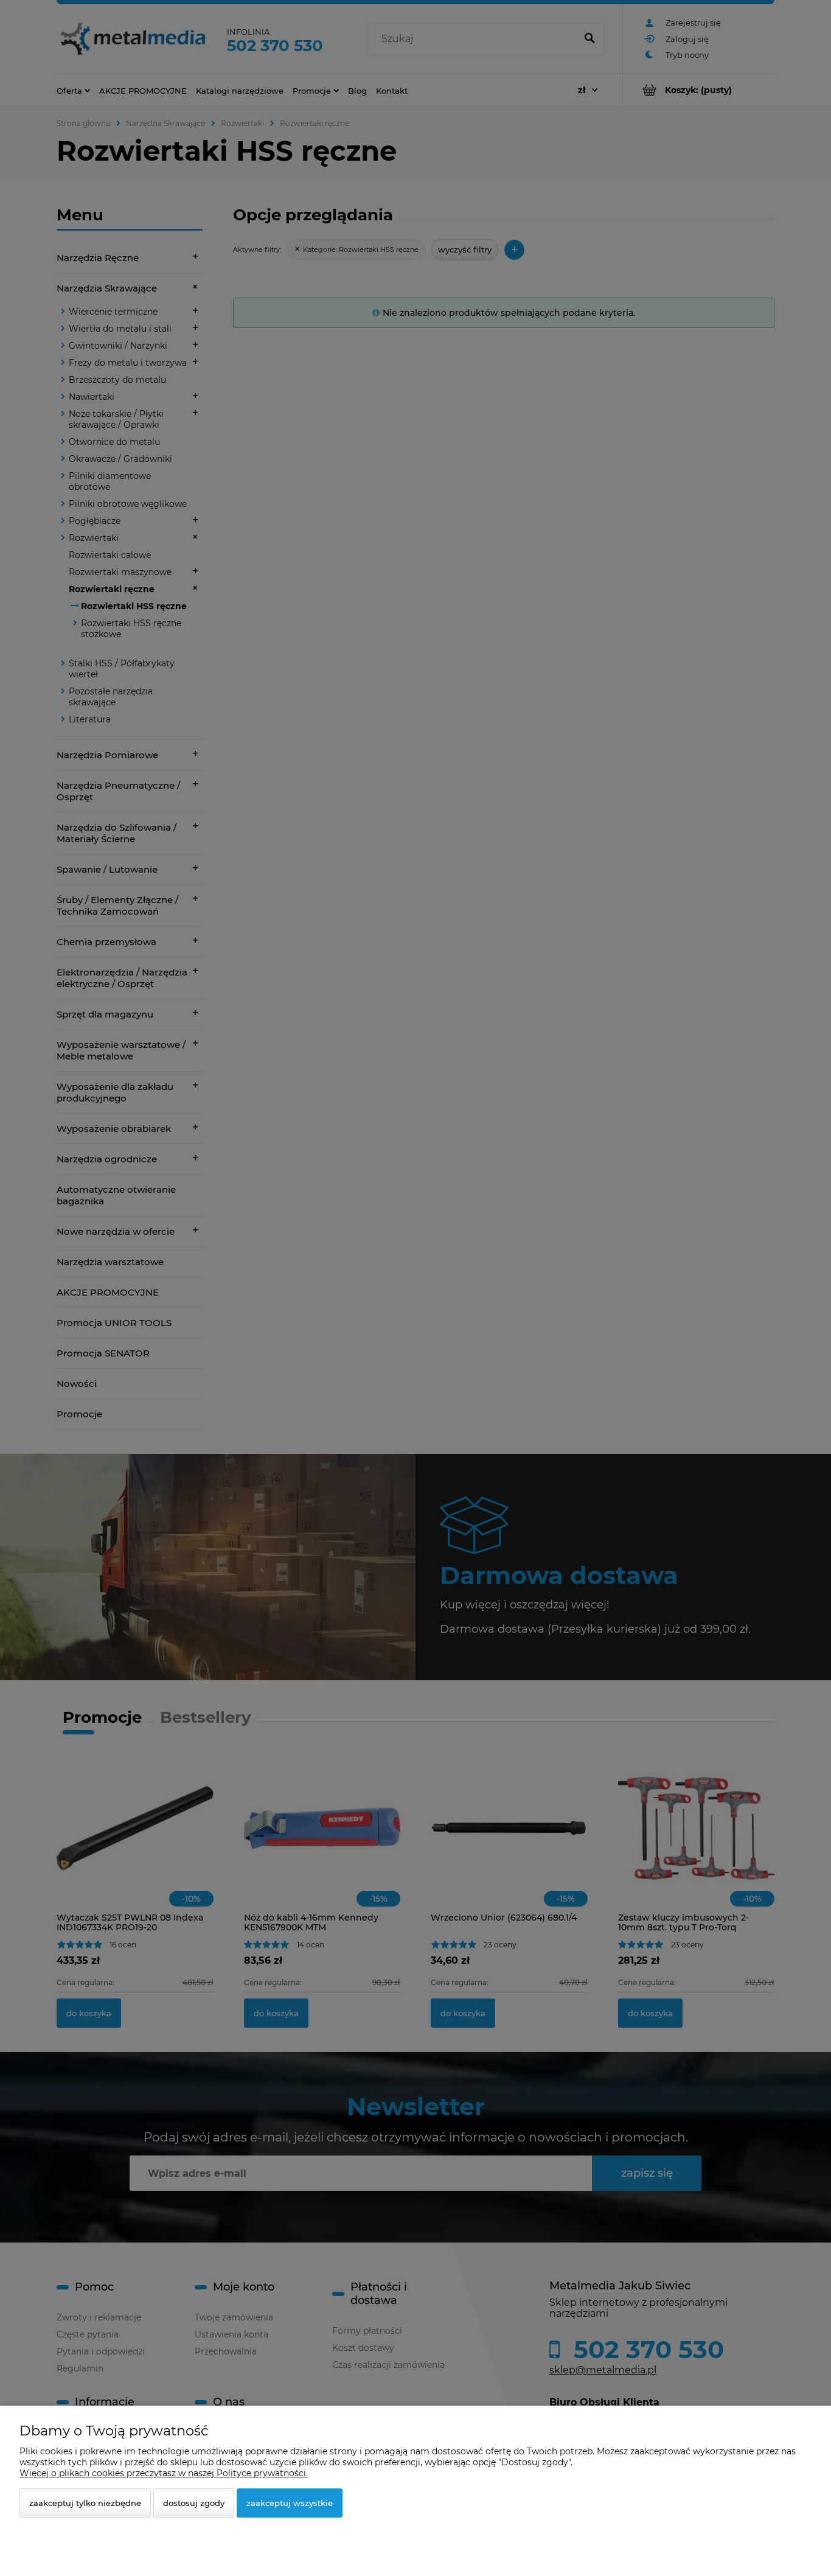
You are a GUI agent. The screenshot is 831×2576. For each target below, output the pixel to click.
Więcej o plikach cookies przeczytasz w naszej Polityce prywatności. (164, 2473)
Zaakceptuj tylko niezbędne (85, 2503)
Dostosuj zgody (194, 2503)
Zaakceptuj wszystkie (290, 2503)
